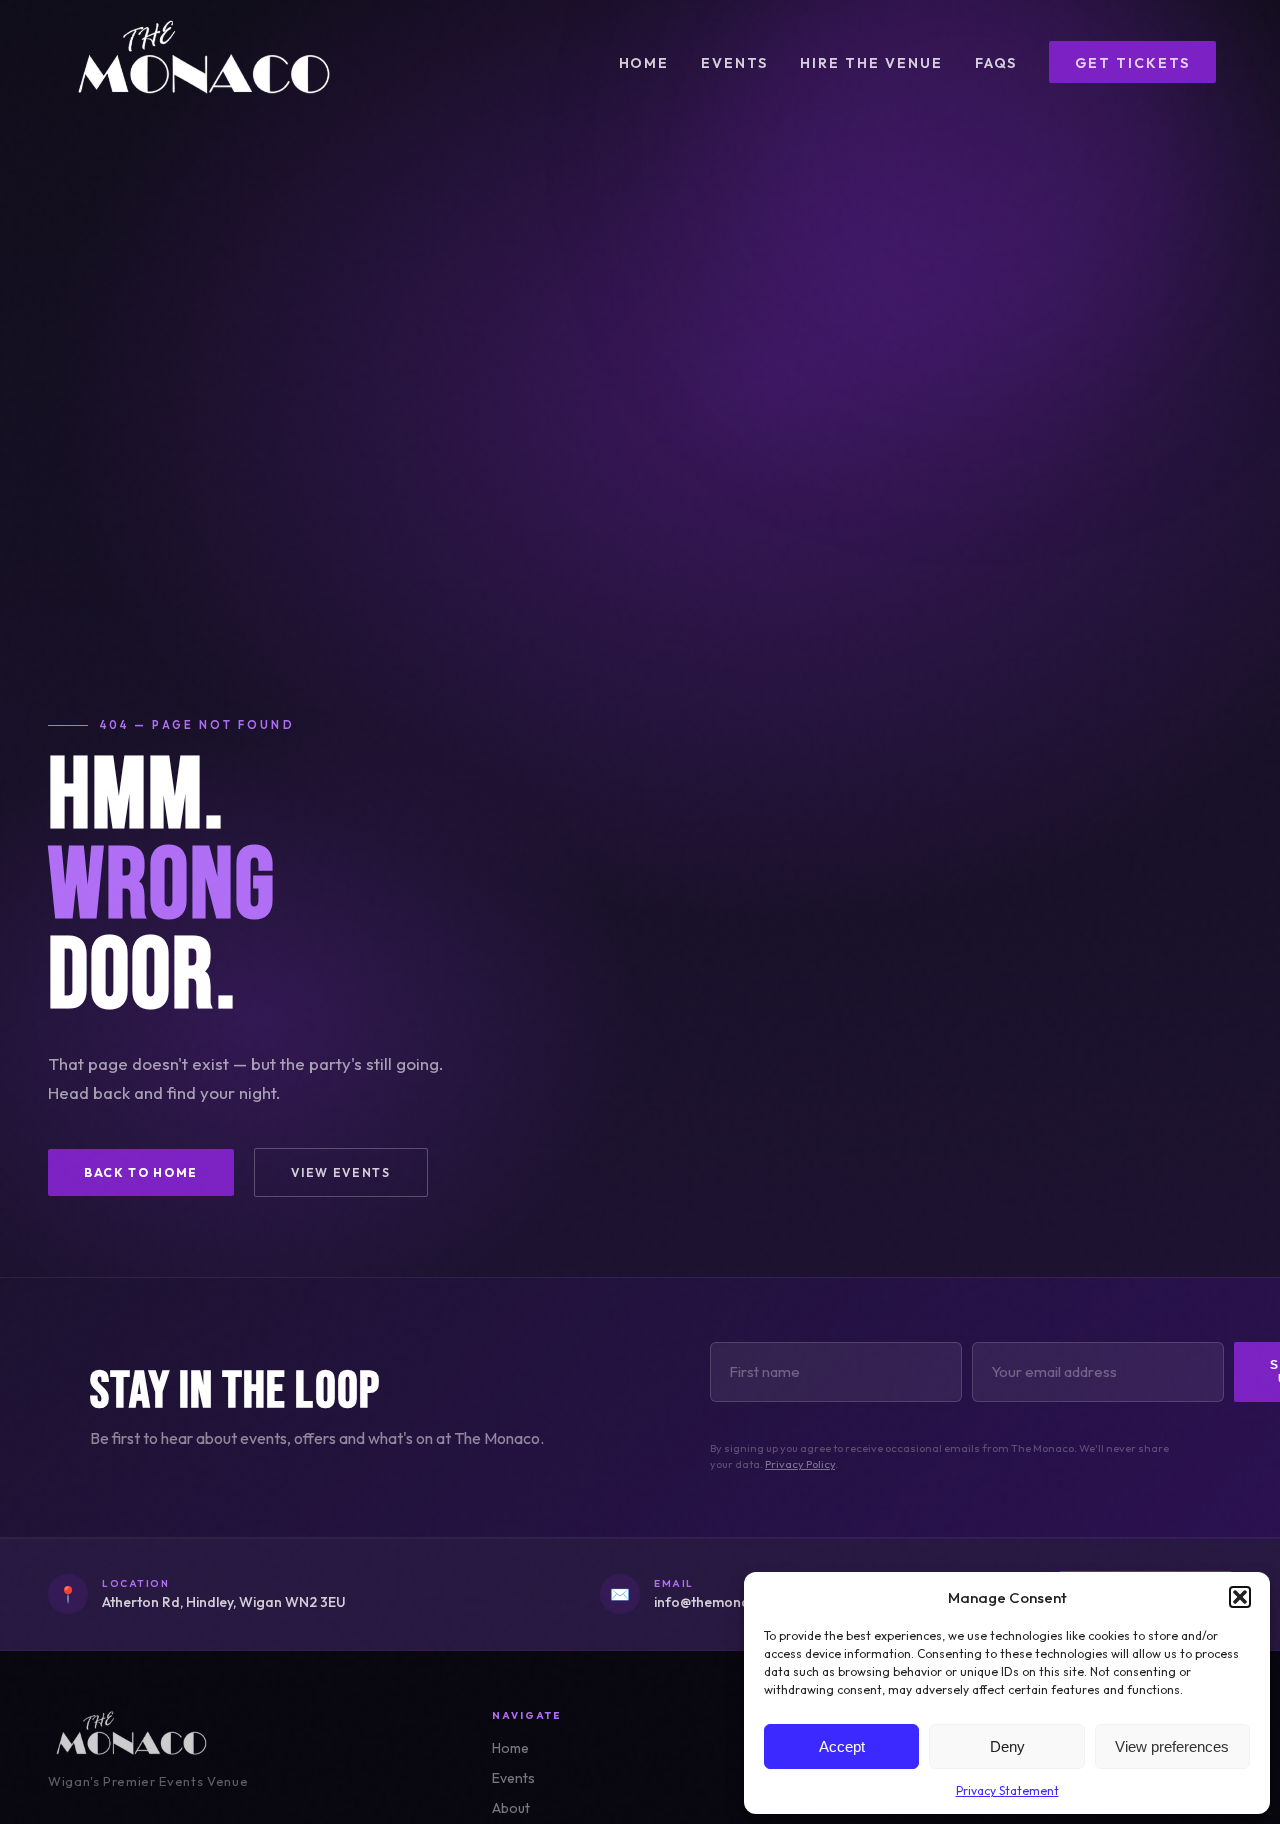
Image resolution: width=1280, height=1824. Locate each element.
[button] (1240, 1597)
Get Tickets (1132, 63)
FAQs (996, 63)
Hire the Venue (871, 63)
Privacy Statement (1007, 1790)
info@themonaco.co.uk (729, 1602)
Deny (1007, 1746)
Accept (842, 1746)
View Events (340, 1172)
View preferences (1172, 1746)
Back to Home (141, 1172)
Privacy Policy (800, 1464)
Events (734, 63)
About (511, 1808)
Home (644, 63)
